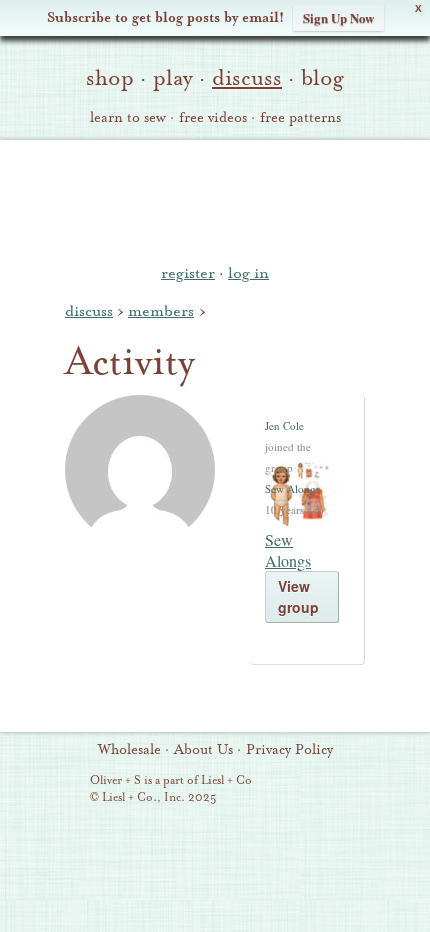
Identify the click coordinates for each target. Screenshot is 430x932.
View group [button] (298, 596)
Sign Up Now (338, 17)
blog (322, 78)
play (173, 78)
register (188, 273)
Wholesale (129, 750)
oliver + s (215, 199)
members (161, 311)
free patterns (300, 118)
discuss (247, 78)
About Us (203, 750)
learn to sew (128, 118)
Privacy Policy (289, 750)
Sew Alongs (292, 488)
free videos (213, 118)
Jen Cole (284, 425)
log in (248, 273)
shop (110, 78)
